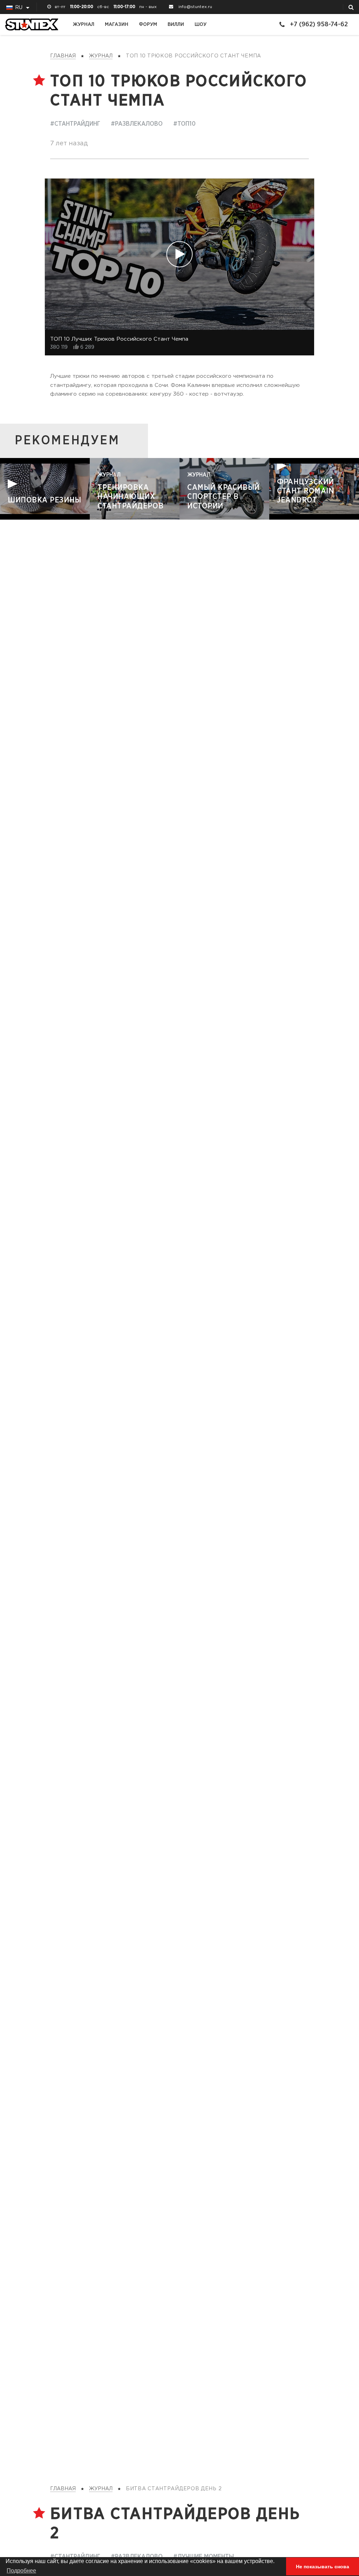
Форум (148, 24)
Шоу (201, 24)
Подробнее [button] (21, 2571)
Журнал (84, 24)
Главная (63, 56)
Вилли (176, 24)
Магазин (117, 24)
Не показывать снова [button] (323, 2567)
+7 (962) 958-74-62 (319, 24)
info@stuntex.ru (195, 7)
